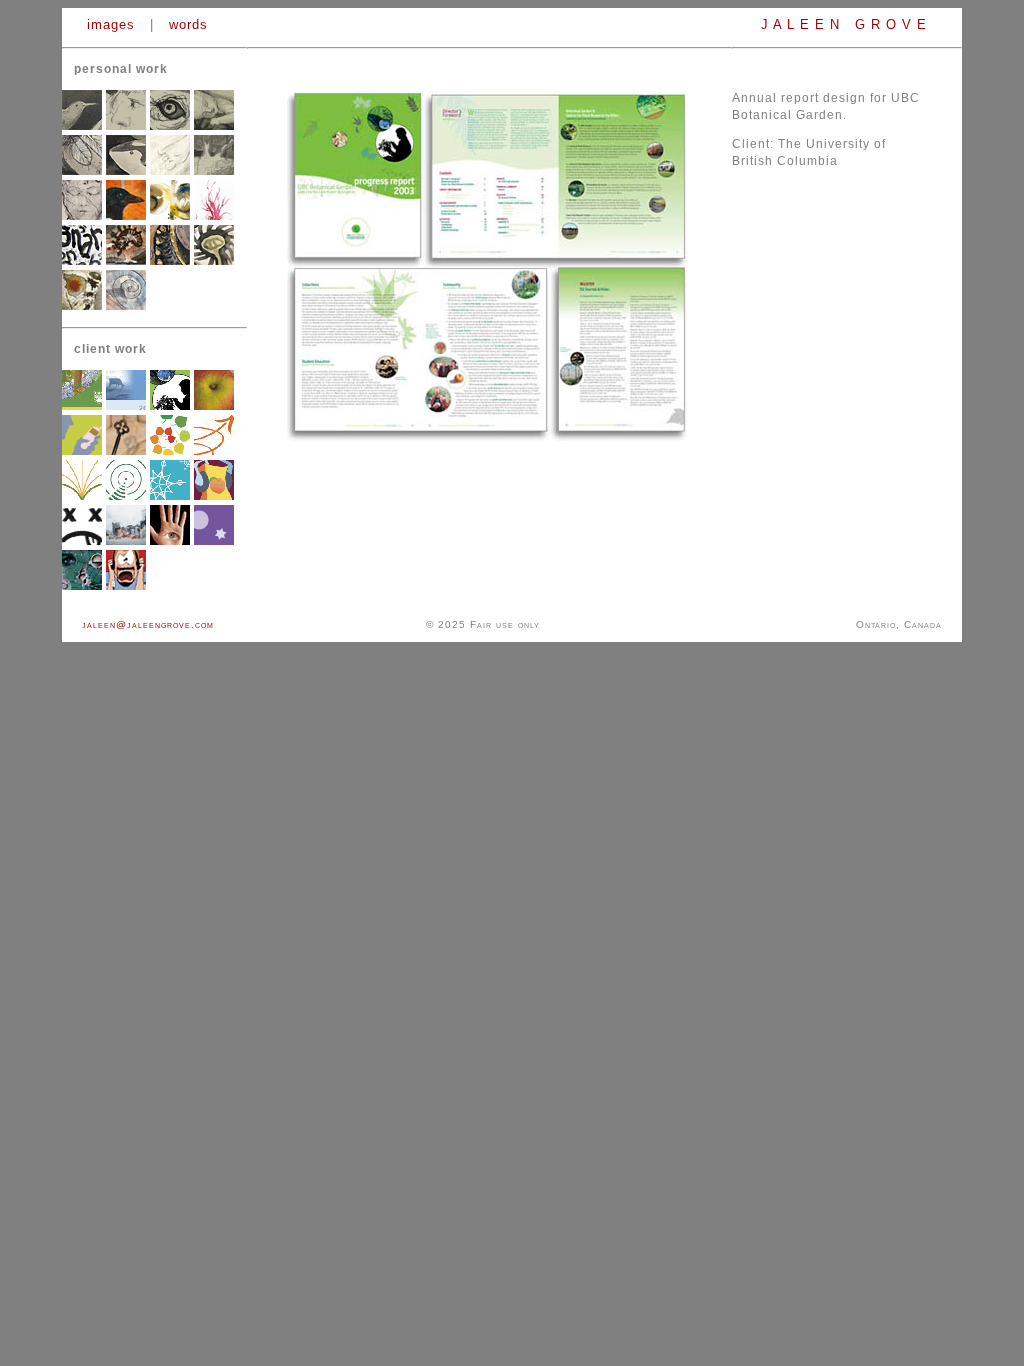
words (188, 25)
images (111, 25)
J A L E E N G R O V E (846, 25)
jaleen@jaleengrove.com (148, 624)
